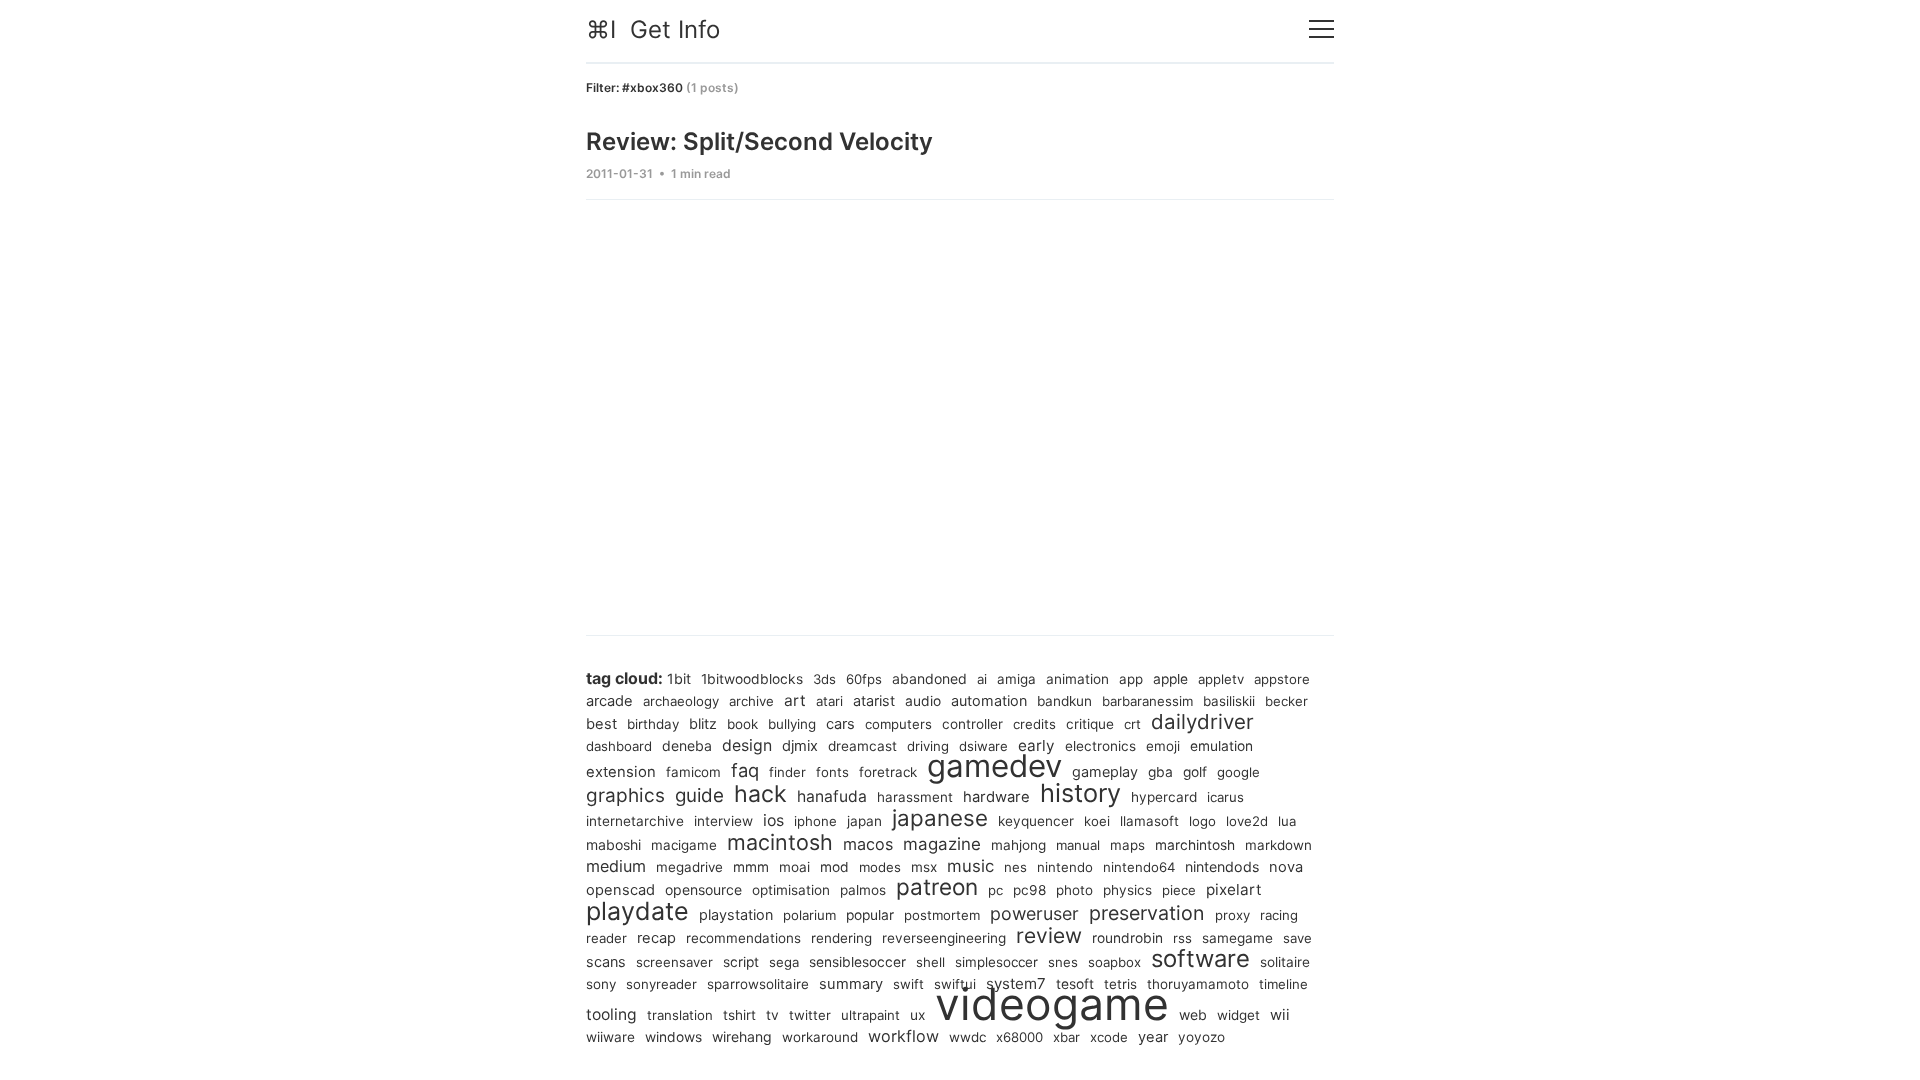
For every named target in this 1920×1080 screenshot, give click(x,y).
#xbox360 (652, 87)
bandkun (1064, 701)
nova (1286, 867)
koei (1097, 821)
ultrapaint (870, 1015)
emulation (1221, 746)
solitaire (1285, 962)
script (741, 962)
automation (989, 700)
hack (760, 794)
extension (621, 772)
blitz (703, 723)
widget (1238, 1015)
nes (1015, 867)
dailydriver (1202, 721)
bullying (792, 724)
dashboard (619, 746)
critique (1090, 724)
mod (834, 867)
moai (794, 867)
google (1238, 772)
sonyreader (661, 984)
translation (680, 1015)
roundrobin (1127, 938)
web (1193, 1014)
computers (898, 724)
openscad (620, 890)
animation (1077, 679)
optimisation (791, 890)
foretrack (888, 772)
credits (1034, 724)
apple (1170, 679)
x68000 (1019, 1037)
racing (1279, 915)
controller (972, 724)
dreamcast (862, 746)
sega (784, 962)
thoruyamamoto (1198, 984)
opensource (703, 889)
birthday (653, 724)
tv (772, 1015)
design (747, 745)
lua (1287, 821)
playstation (736, 914)
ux (917, 1015)
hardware (996, 797)
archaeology (681, 701)
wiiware (610, 1037)
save (1297, 938)
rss (1182, 938)
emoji (1163, 746)
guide (699, 795)
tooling (611, 1014)
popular (870, 915)
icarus (1225, 797)
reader (606, 938)
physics (1127, 890)
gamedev (994, 766)
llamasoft (1149, 821)
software (1200, 958)
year (1153, 1037)
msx (924, 867)
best (601, 724)
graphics (625, 795)
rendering (841, 938)
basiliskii (1229, 701)
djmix (800, 746)
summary (851, 984)
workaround (820, 1037)
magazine (942, 844)
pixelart (1234, 889)
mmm (751, 867)
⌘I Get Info (653, 29)
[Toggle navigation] (1321, 29)
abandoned (929, 678)
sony (601, 984)
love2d (1247, 821)
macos (868, 844)
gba (1160, 772)
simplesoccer (996, 962)
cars (840, 724)
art (795, 700)
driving (928, 746)
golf (1195, 772)
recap (656, 938)
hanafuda (832, 796)
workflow (903, 1036)
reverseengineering (944, 938)
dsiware (983, 746)
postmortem (942, 915)
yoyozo (1201, 1037)
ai (982, 679)
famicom (693, 772)
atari (829, 701)
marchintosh (1195, 845)
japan (864, 821)
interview (723, 821)
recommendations (743, 938)
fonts (832, 772)
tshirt (739, 1015)
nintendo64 (1139, 867)
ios (773, 820)
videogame (1052, 1004)
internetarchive (635, 821)
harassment (915, 797)
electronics (1100, 746)
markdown (1278, 845)
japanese (940, 817)
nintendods (1222, 866)
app (1131, 679)
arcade (609, 701)
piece (1179, 890)
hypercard (1164, 797)
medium (616, 866)
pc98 (1029, 890)
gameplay (1105, 771)
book (742, 724)
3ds (824, 679)
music (970, 866)
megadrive (689, 867)
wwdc (967, 1037)
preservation (1147, 913)
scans (606, 961)
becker (1286, 701)
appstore (1282, 679)
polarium (809, 915)
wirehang (742, 1036)
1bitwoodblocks (752, 679)
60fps (864, 679)
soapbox (1114, 962)
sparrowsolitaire (758, 984)
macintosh (780, 842)
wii (1280, 1015)
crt (1132, 724)
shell (930, 962)
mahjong (1018, 845)
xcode (1109, 1037)
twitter (810, 1015)
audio (923, 701)
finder (787, 772)
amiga (1016, 679)
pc (995, 890)
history (1080, 793)
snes (1063, 962)
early (1036, 745)
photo (1074, 890)
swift (908, 984)
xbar (1066, 1037)
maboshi (613, 844)
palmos (863, 890)
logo (1202, 821)
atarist (874, 700)
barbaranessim (1147, 701)
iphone (815, 821)
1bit (679, 678)
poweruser (1034, 913)
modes (880, 867)
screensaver (674, 962)
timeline (1283, 984)
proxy (1232, 915)
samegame (1237, 938)
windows (673, 1037)
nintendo (1065, 867)
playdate (637, 911)
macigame (684, 845)
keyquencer (1036, 821)
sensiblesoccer (857, 962)
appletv (1221, 679)
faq (745, 770)
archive (751, 701)
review (1049, 935)
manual (1078, 845)
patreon (937, 886)
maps (1127, 845)
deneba (687, 745)
